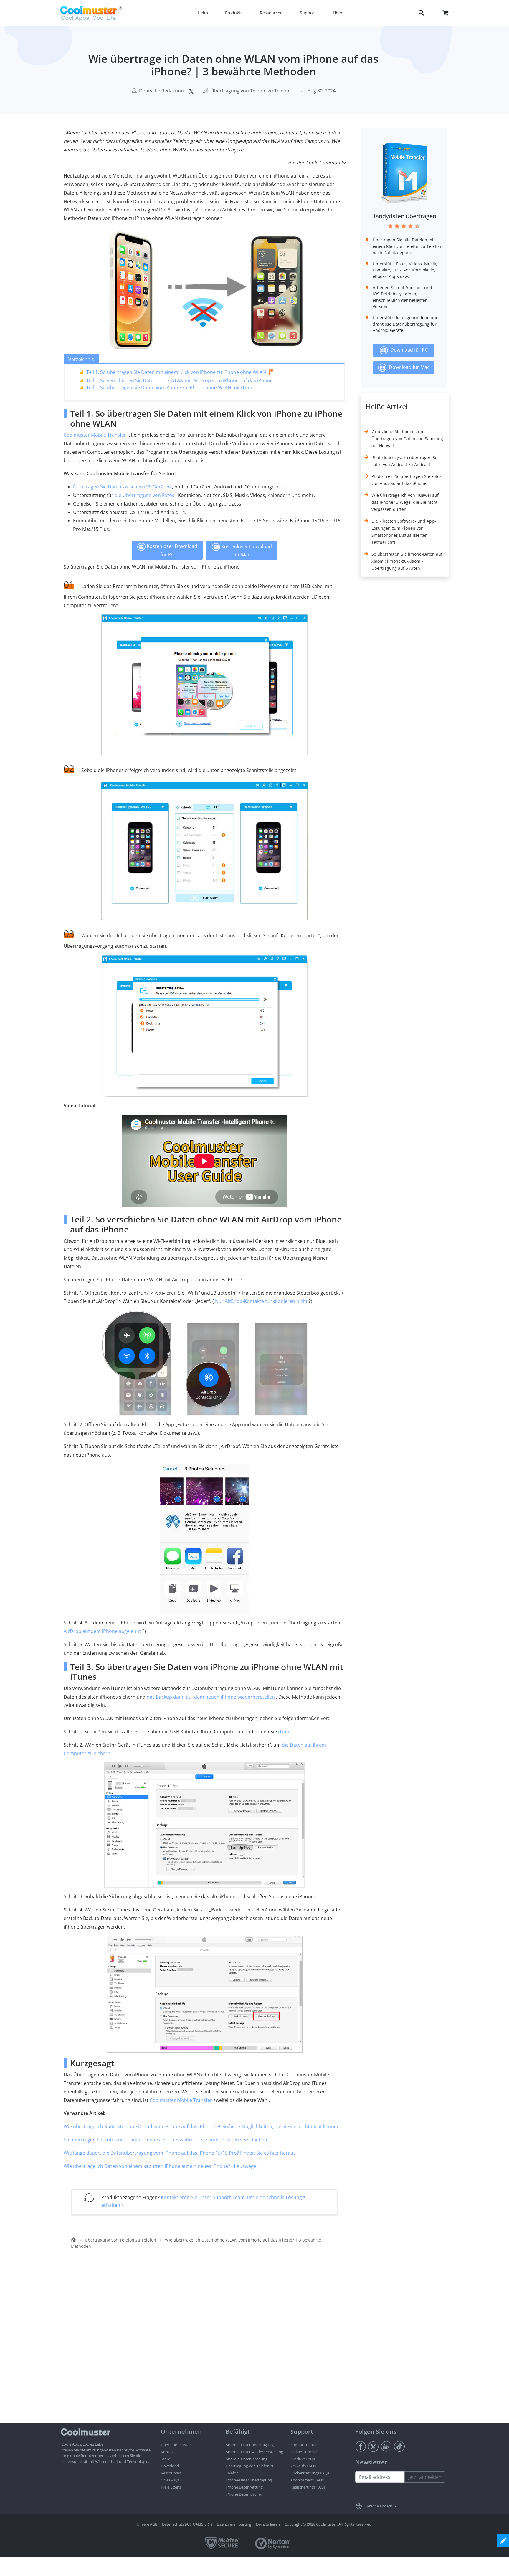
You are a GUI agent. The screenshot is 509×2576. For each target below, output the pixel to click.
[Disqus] (207, 2347)
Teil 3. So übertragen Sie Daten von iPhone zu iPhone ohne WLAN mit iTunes (171, 387)
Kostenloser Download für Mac (246, 551)
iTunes (285, 1732)
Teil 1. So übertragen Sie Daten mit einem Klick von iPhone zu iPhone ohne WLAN (176, 372)
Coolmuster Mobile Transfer (95, 435)
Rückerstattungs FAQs (310, 2473)
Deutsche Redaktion (161, 91)
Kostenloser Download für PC (171, 550)
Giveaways (170, 2480)
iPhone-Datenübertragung (249, 2480)
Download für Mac (408, 367)
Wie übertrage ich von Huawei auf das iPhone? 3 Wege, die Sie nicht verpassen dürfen (405, 502)
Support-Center (304, 2445)
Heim (203, 13)
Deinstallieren (268, 2524)
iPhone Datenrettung (244, 2487)
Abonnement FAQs (307, 2480)
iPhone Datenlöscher (244, 2494)
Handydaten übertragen (404, 216)
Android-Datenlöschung (247, 2459)
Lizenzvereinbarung (234, 2524)
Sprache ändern (379, 2506)
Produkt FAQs (303, 2459)
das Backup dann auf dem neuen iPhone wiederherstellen (211, 1697)
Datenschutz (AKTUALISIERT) (187, 2524)
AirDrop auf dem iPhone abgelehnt (102, 1631)
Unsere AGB (147, 2524)
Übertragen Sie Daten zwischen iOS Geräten (122, 487)
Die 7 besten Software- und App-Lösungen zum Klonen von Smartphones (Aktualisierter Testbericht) (404, 532)
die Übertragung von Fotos (144, 495)
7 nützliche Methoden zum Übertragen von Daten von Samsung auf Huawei (407, 439)
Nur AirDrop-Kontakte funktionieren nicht (261, 1301)
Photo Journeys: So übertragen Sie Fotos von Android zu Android (405, 461)
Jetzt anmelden (425, 2477)
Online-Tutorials (304, 2452)
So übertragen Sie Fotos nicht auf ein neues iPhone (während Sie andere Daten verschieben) (166, 2140)
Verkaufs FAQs (303, 2466)
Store (166, 2459)
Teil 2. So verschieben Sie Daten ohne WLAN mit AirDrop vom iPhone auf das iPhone (180, 380)
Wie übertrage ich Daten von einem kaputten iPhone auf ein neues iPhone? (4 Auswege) (161, 2166)
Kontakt (168, 2452)
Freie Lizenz (171, 2487)
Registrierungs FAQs (308, 2487)
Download (170, 2466)
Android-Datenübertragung (250, 2445)
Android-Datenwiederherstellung (254, 2452)
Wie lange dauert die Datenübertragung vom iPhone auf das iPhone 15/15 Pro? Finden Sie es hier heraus (180, 2153)
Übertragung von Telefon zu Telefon (251, 91)
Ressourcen (171, 2473)
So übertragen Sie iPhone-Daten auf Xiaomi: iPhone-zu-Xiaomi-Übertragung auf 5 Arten (407, 561)
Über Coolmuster (176, 2445)
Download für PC (408, 350)
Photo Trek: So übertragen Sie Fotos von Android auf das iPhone (406, 480)
